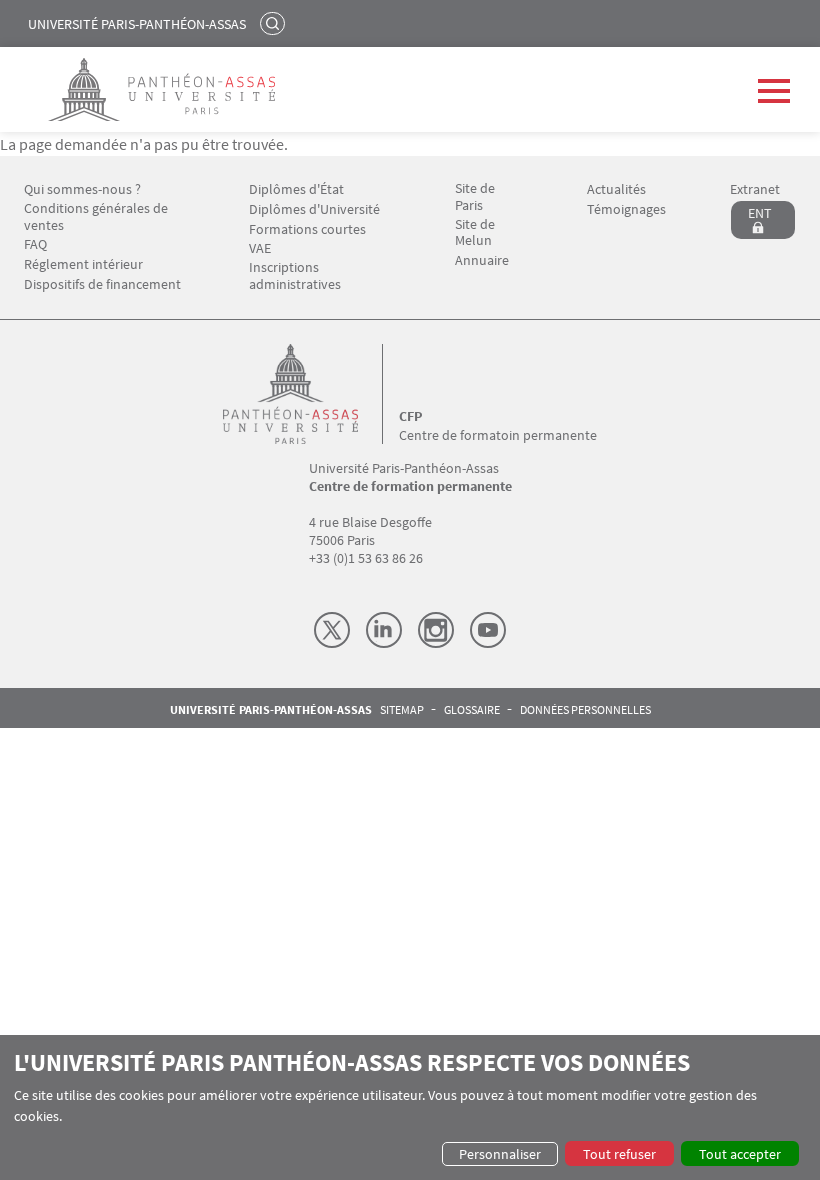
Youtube (488, 630)
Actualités (616, 189)
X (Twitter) (332, 630)
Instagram (436, 630)
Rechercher (275, 23)
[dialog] (410, 1107)
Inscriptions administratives (295, 276)
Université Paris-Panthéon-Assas (137, 24)
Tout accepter (740, 1154)
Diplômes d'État (296, 189)
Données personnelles (585, 710)
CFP (410, 416)
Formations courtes (307, 229)
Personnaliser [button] (500, 1154)
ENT (760, 213)
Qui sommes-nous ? (82, 189)
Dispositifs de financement (102, 284)
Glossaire (472, 710)
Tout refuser (619, 1154)
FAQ (35, 244)
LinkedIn (384, 630)
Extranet (755, 189)
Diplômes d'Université (314, 209)
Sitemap (402, 710)
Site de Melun (475, 233)
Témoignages (626, 209)
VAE (260, 248)
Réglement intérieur (83, 264)
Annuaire (482, 260)
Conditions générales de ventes (96, 217)
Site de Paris (475, 197)
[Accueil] (311, 394)
